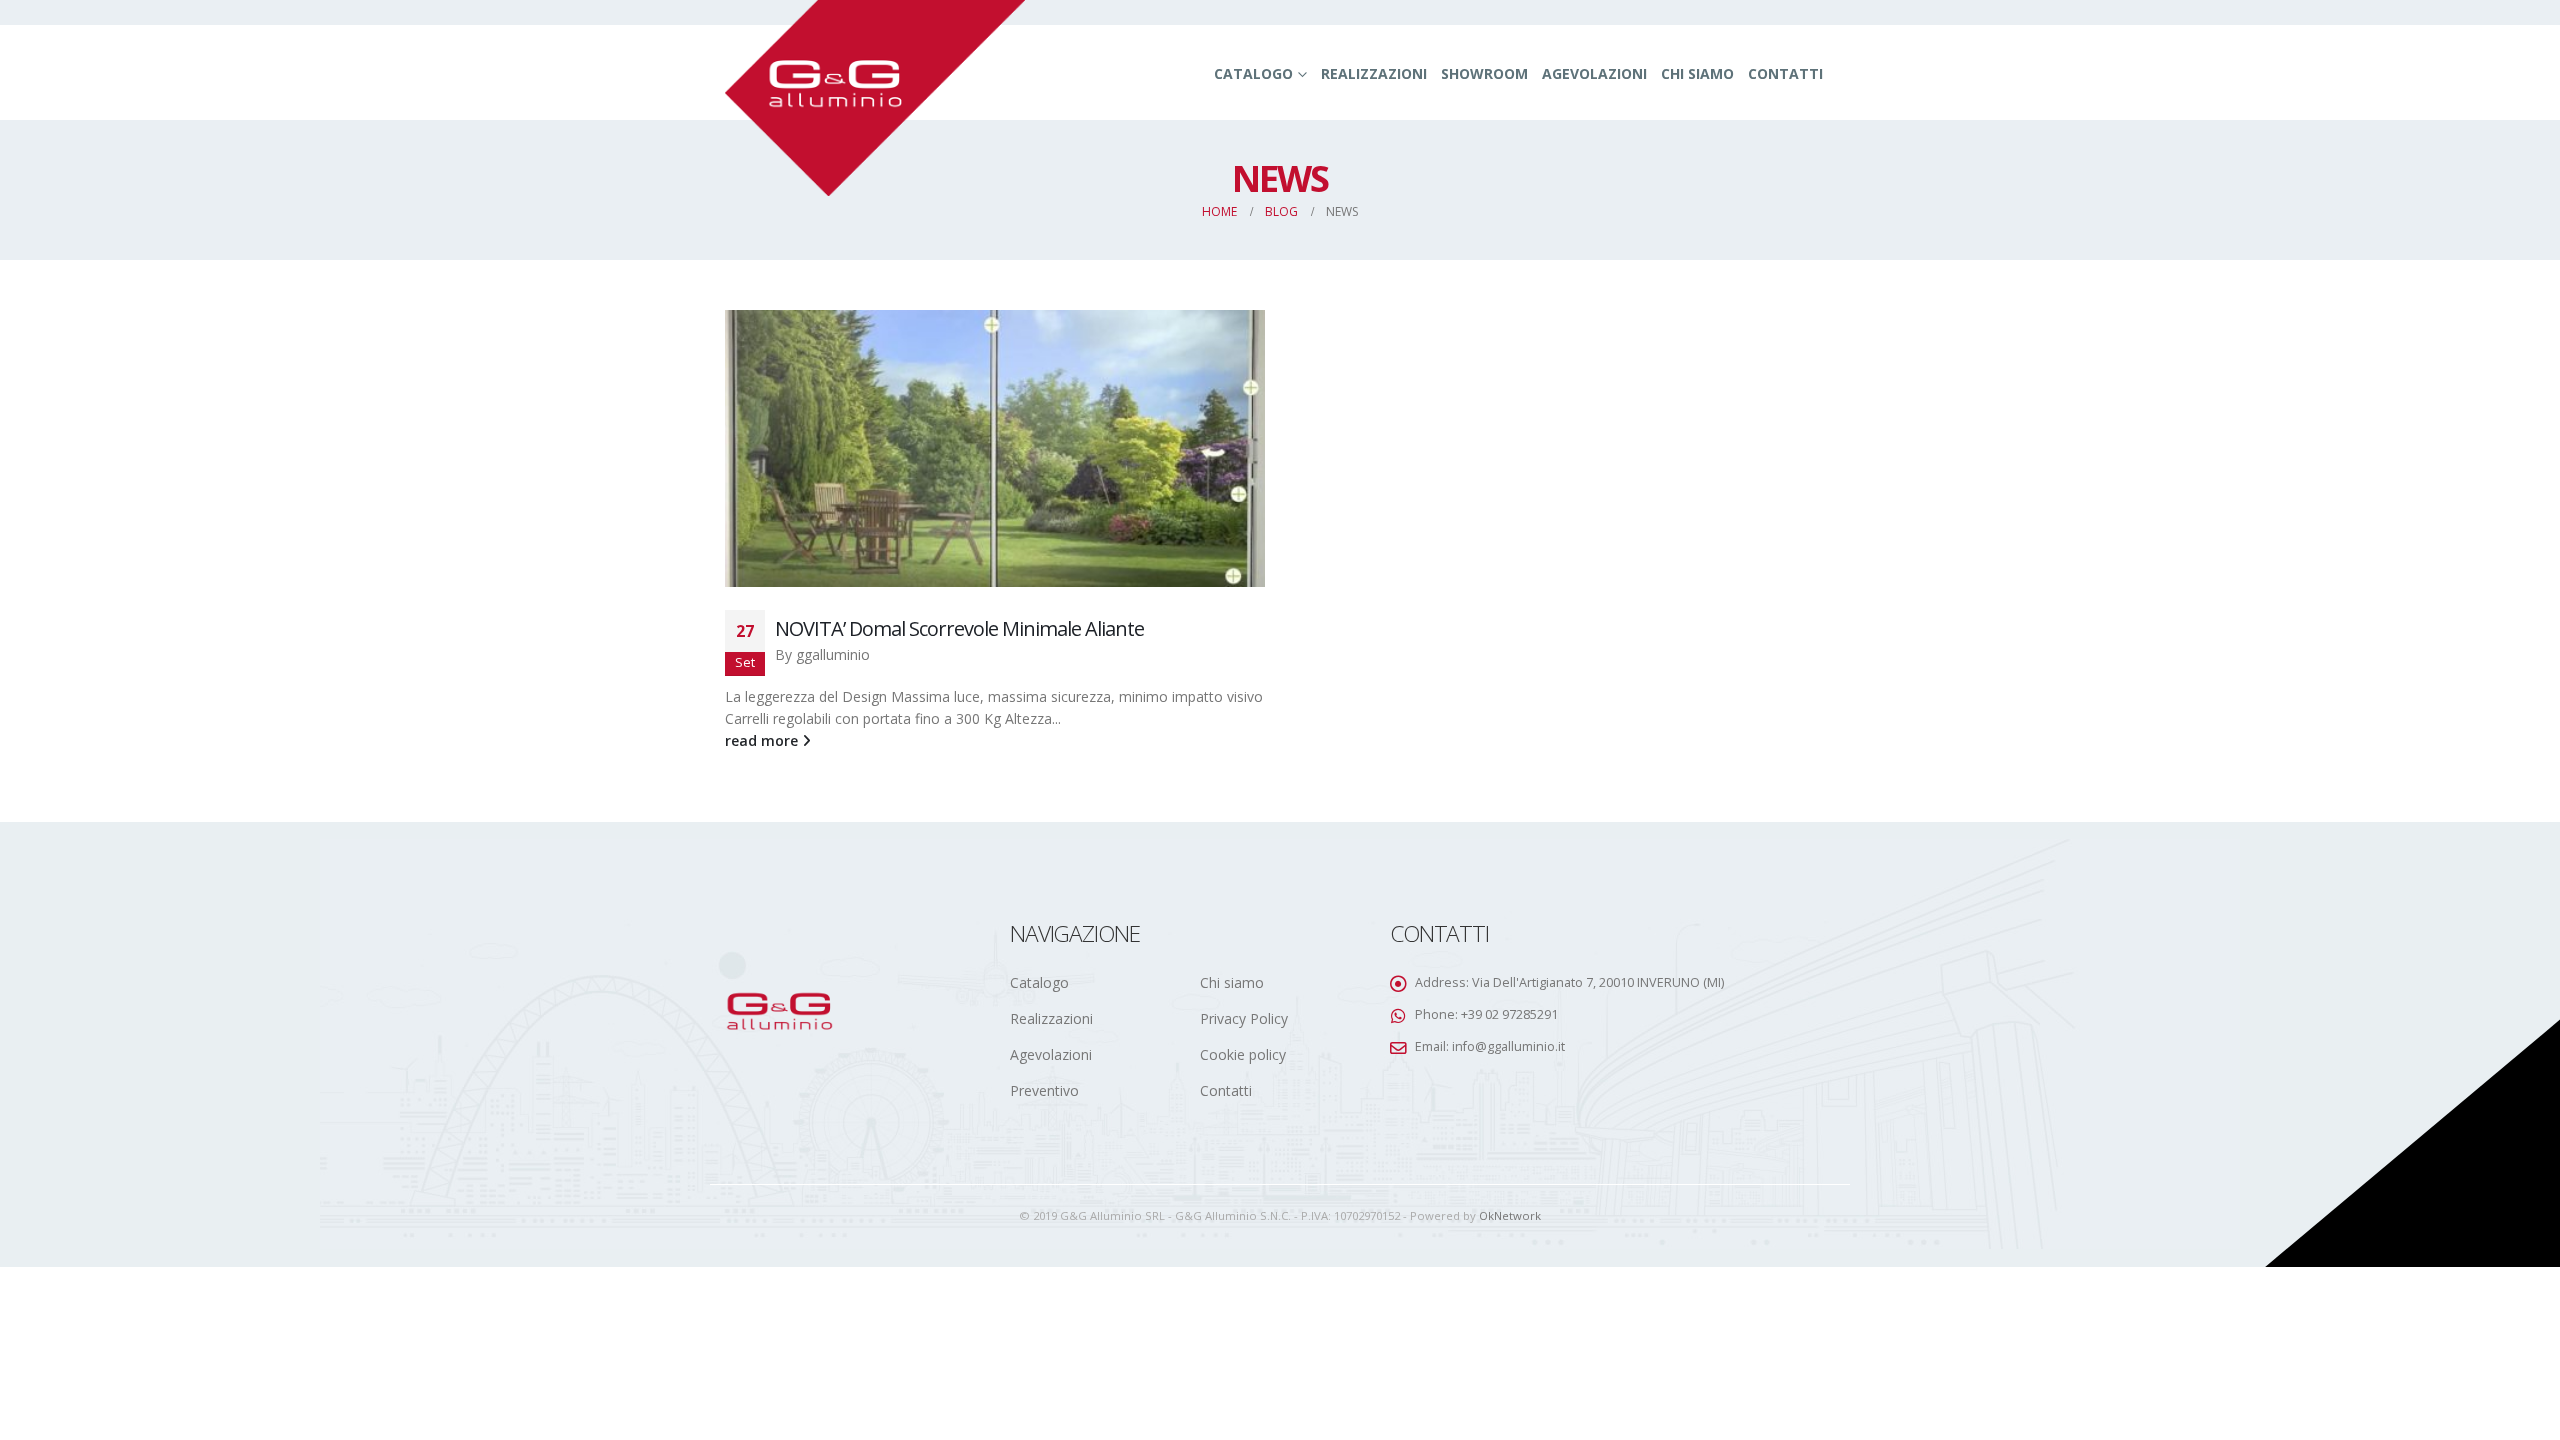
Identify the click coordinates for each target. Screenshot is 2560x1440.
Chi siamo (1697, 73)
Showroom (1484, 73)
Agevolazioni (1594, 73)
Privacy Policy (1244, 1018)
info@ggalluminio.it (1508, 1046)
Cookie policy (1243, 1054)
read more (763, 740)
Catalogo (1253, 73)
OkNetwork (1510, 1215)
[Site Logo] (875, 98)
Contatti (1785, 73)
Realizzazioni (1374, 73)
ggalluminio (833, 654)
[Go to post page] (995, 448)
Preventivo (1044, 1090)
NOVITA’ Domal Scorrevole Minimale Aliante (959, 628)
